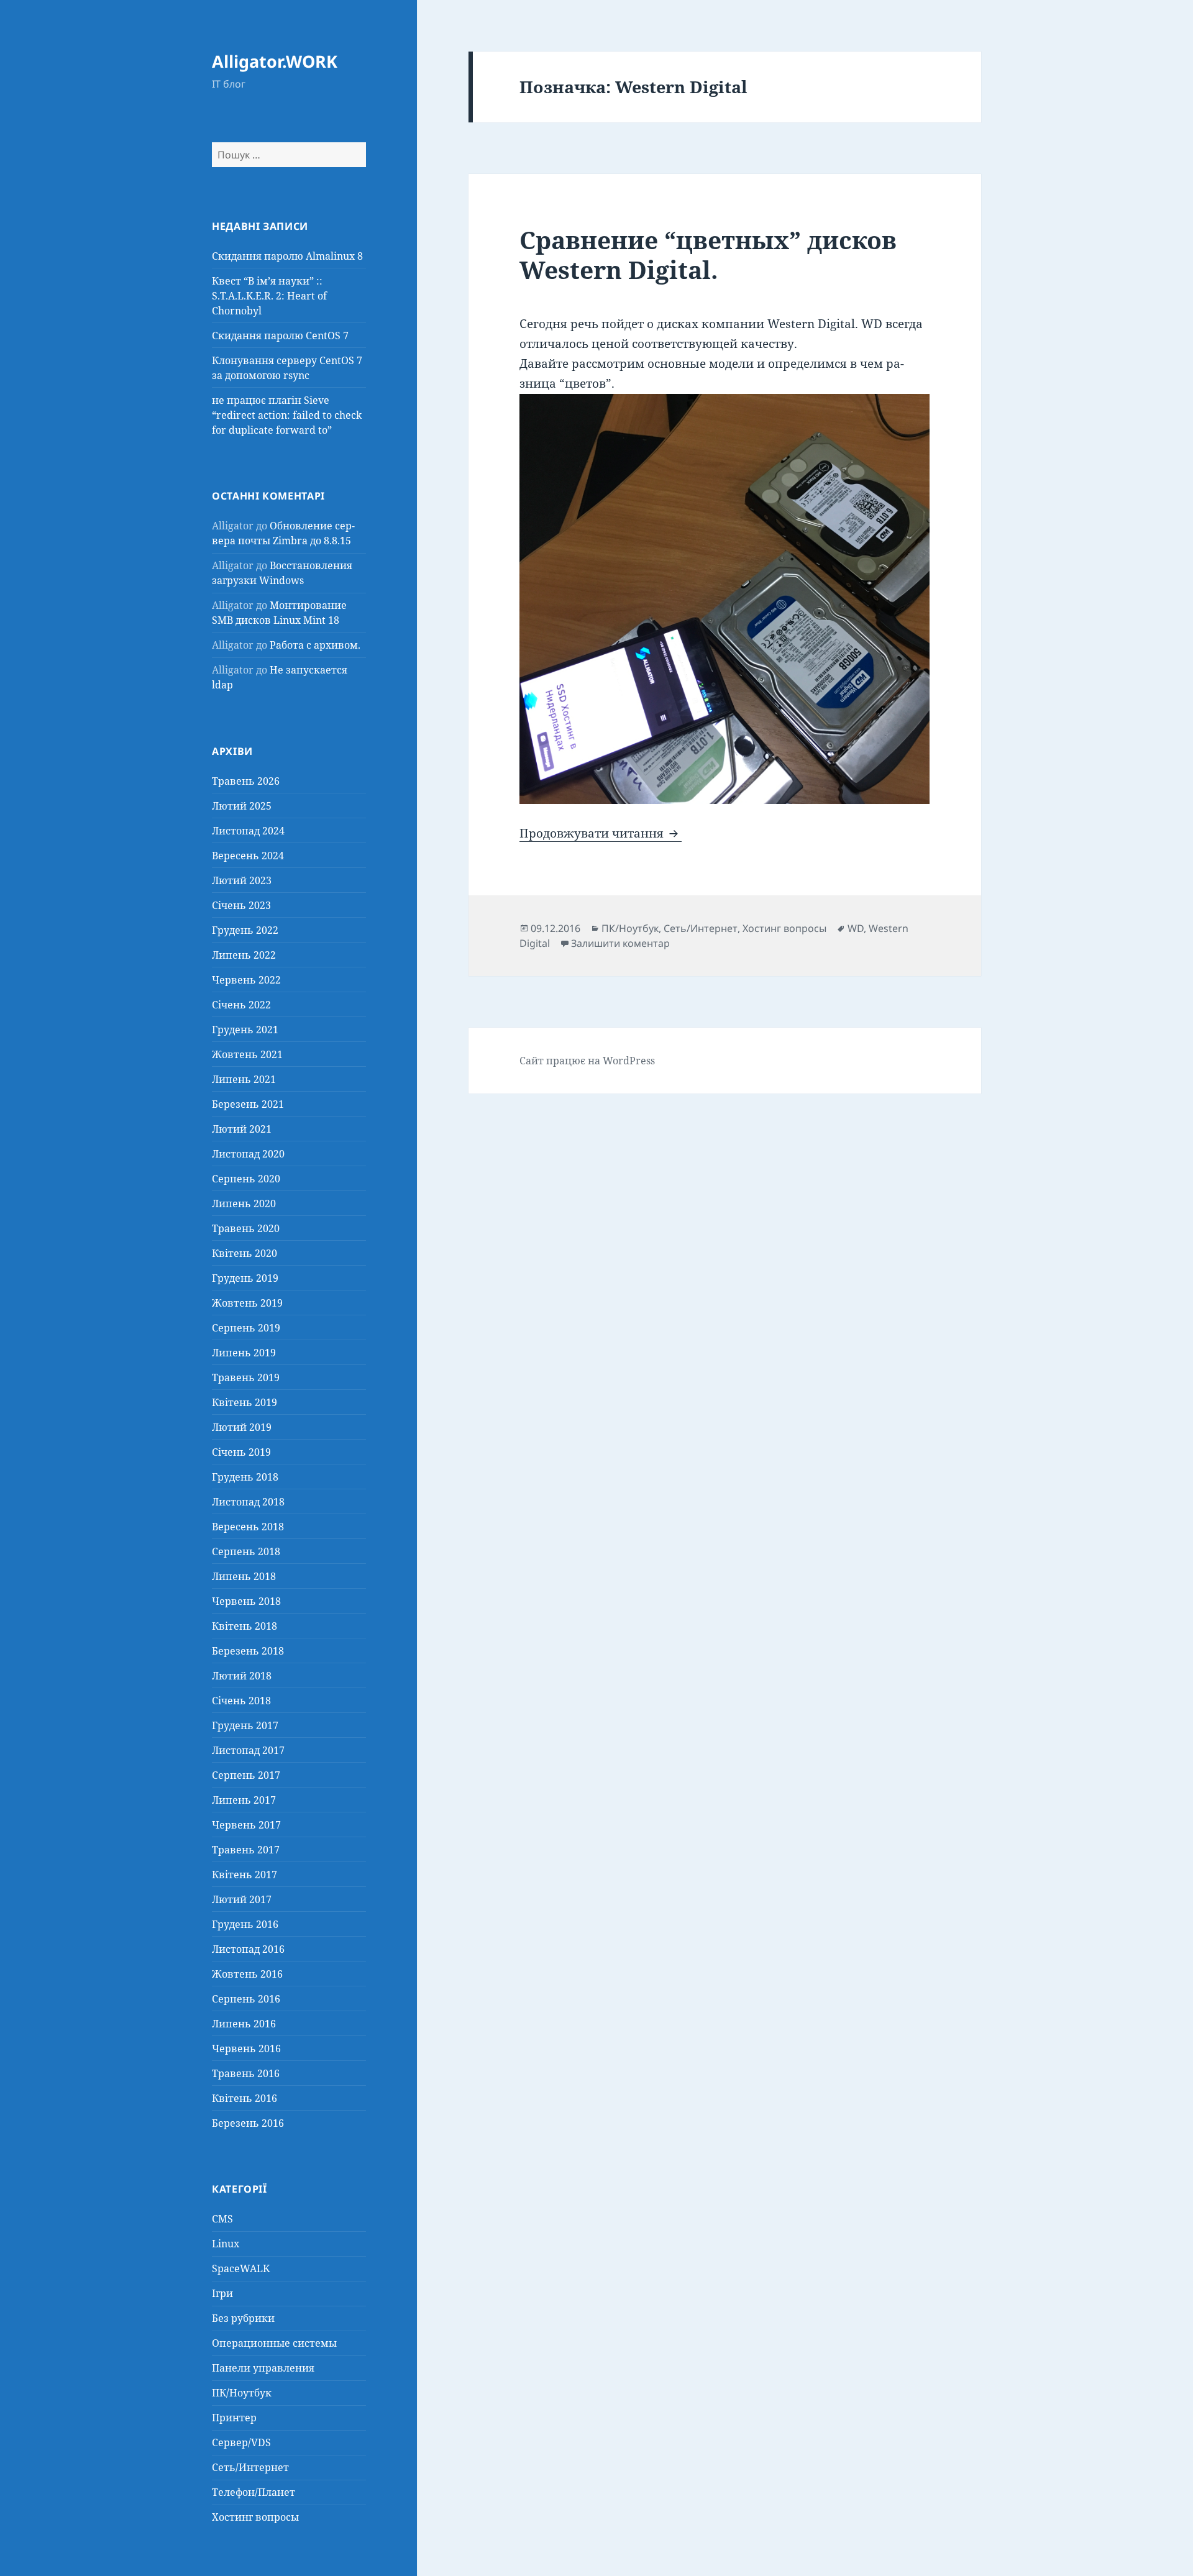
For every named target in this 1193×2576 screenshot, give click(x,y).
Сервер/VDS (241, 2442)
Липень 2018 (244, 1576)
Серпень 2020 (246, 1179)
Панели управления (263, 2368)
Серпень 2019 (246, 1328)
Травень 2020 (246, 1228)
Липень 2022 (244, 955)
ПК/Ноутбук (242, 2393)
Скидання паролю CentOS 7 (280, 336)
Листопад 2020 (248, 1154)
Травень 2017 (246, 1850)
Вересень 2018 (248, 1527)
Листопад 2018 (248, 1502)
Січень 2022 (241, 1005)
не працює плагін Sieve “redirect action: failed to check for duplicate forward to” (287, 415)
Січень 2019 (241, 1452)
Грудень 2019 (245, 1278)
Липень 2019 (244, 1353)
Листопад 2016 (248, 1949)
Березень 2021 (248, 1104)
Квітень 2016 (245, 2098)
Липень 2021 (244, 1079)
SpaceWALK (241, 2268)
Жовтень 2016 (247, 1974)
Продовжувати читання (601, 833)
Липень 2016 (244, 2024)
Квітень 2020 (245, 1253)
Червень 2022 (246, 980)
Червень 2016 (246, 2048)
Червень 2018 (246, 1601)
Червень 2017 (246, 1825)
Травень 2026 (246, 781)
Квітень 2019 (245, 1402)
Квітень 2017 (245, 1875)
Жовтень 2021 (247, 1054)
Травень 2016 (246, 2073)
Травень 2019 (246, 1377)
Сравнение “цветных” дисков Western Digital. (708, 254)
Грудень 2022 (245, 930)
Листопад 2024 (248, 831)
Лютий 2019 (242, 1427)
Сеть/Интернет (250, 2467)
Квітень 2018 (245, 1626)
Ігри (222, 2293)
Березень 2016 (248, 2123)
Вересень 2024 (248, 856)
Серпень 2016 (246, 1999)
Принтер (234, 2418)
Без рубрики (243, 2318)
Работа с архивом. (315, 645)
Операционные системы (274, 2343)
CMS (222, 2219)
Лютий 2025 (242, 806)
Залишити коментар (620, 943)
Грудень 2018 (245, 1477)
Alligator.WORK (275, 61)
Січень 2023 (241, 905)
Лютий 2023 (242, 880)
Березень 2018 (248, 1651)
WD (856, 928)
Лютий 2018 (242, 1676)
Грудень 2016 (245, 1924)
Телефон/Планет (254, 2492)
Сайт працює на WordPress (587, 1061)
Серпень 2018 (246, 1551)
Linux (226, 2244)
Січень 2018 (241, 1701)
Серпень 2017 (246, 1775)
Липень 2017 (244, 1800)
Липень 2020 (244, 1204)
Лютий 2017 (242, 1899)
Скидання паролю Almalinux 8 (287, 256)
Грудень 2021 (245, 1030)
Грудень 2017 (245, 1725)
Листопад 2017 (248, 1750)
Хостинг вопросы (255, 2517)
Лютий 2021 (242, 1129)
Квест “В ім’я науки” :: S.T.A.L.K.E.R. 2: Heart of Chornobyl (269, 296)
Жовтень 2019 (247, 1303)
